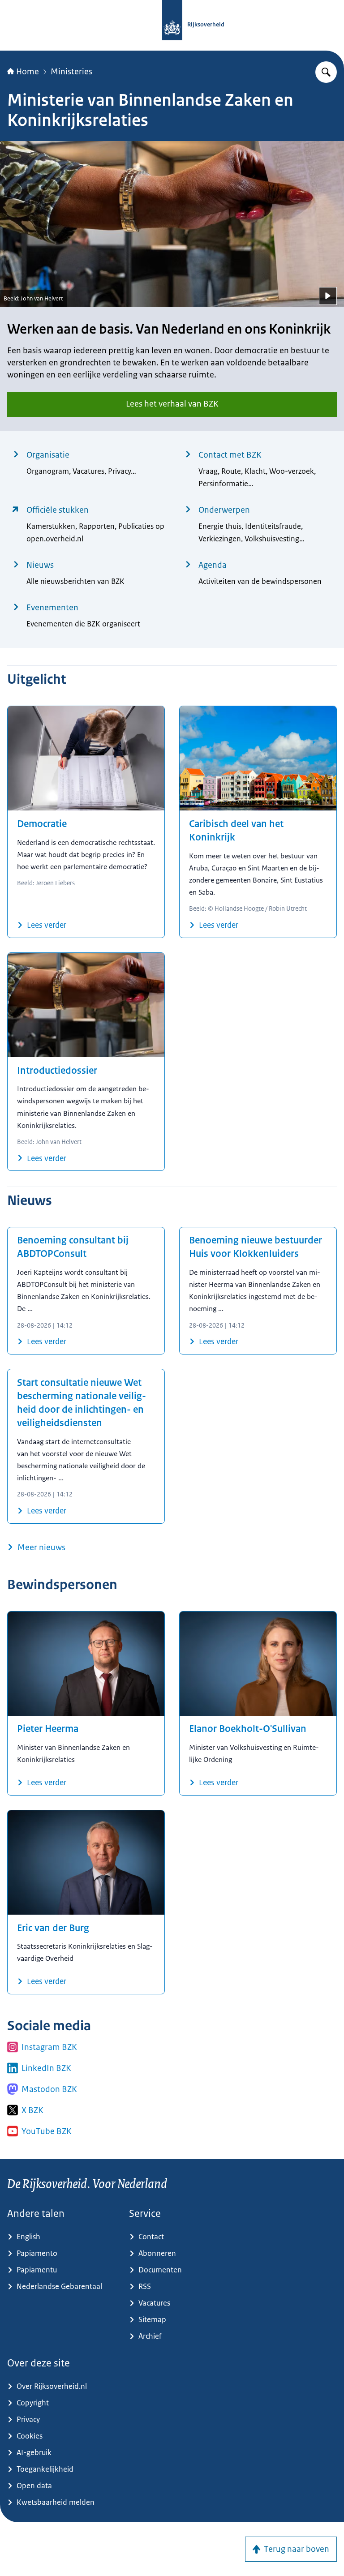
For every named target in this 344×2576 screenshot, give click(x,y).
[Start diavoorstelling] (328, 296)
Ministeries (71, 72)
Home (28, 72)
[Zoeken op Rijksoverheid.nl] (326, 72)
